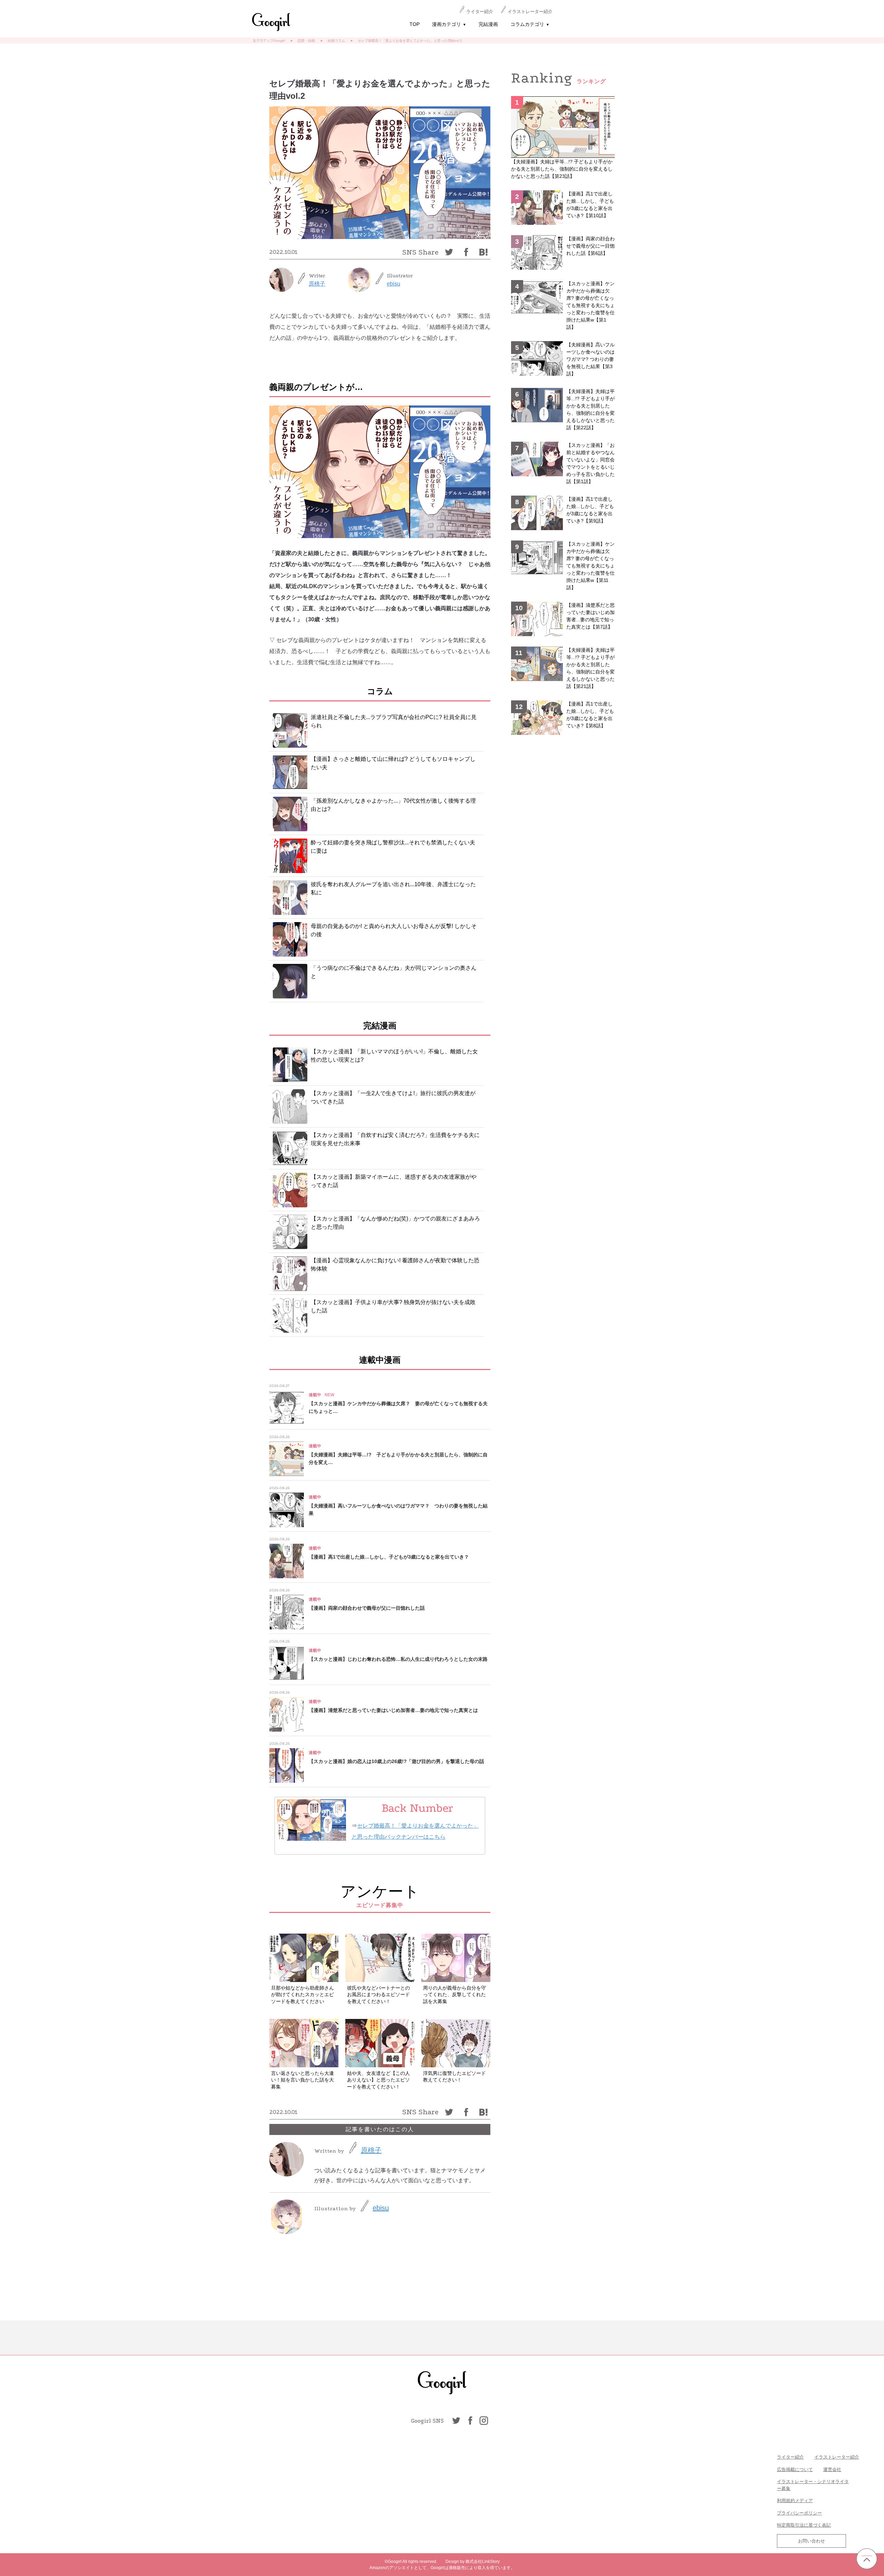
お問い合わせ (811, 2541)
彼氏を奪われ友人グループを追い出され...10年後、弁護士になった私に (393, 888)
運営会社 (832, 2469)
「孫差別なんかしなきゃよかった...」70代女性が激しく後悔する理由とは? (393, 805)
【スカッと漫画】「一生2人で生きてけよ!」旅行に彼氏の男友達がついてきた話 (393, 1097)
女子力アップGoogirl (269, 41)
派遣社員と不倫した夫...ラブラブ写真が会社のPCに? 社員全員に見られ (394, 721)
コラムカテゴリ (530, 24)
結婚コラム (336, 41)
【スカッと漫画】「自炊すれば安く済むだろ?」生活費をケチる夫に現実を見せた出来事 (395, 1139)
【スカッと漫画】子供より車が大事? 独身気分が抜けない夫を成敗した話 (393, 1306)
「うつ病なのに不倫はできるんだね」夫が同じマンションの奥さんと (394, 972)
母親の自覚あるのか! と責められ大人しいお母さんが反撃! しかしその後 (394, 930)
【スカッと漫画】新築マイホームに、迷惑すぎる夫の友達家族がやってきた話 (394, 1181)
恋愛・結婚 (306, 41)
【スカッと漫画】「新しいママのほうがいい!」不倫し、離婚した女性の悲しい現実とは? (394, 1056)
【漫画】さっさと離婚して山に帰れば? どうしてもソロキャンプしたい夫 (393, 763)
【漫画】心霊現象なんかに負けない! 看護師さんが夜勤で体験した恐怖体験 (395, 1265)
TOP (415, 24)
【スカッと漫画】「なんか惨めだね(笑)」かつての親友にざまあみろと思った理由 (395, 1223)
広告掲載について (795, 2469)
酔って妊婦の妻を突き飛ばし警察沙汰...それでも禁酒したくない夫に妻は (393, 847)
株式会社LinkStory (483, 2561)
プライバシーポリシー (799, 2513)
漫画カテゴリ (449, 24)
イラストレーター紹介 (530, 12)
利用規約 (786, 2501)
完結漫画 (488, 24)
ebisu (393, 284)
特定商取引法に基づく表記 (804, 2525)
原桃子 (317, 284)
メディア (804, 2501)
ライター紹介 (480, 12)
